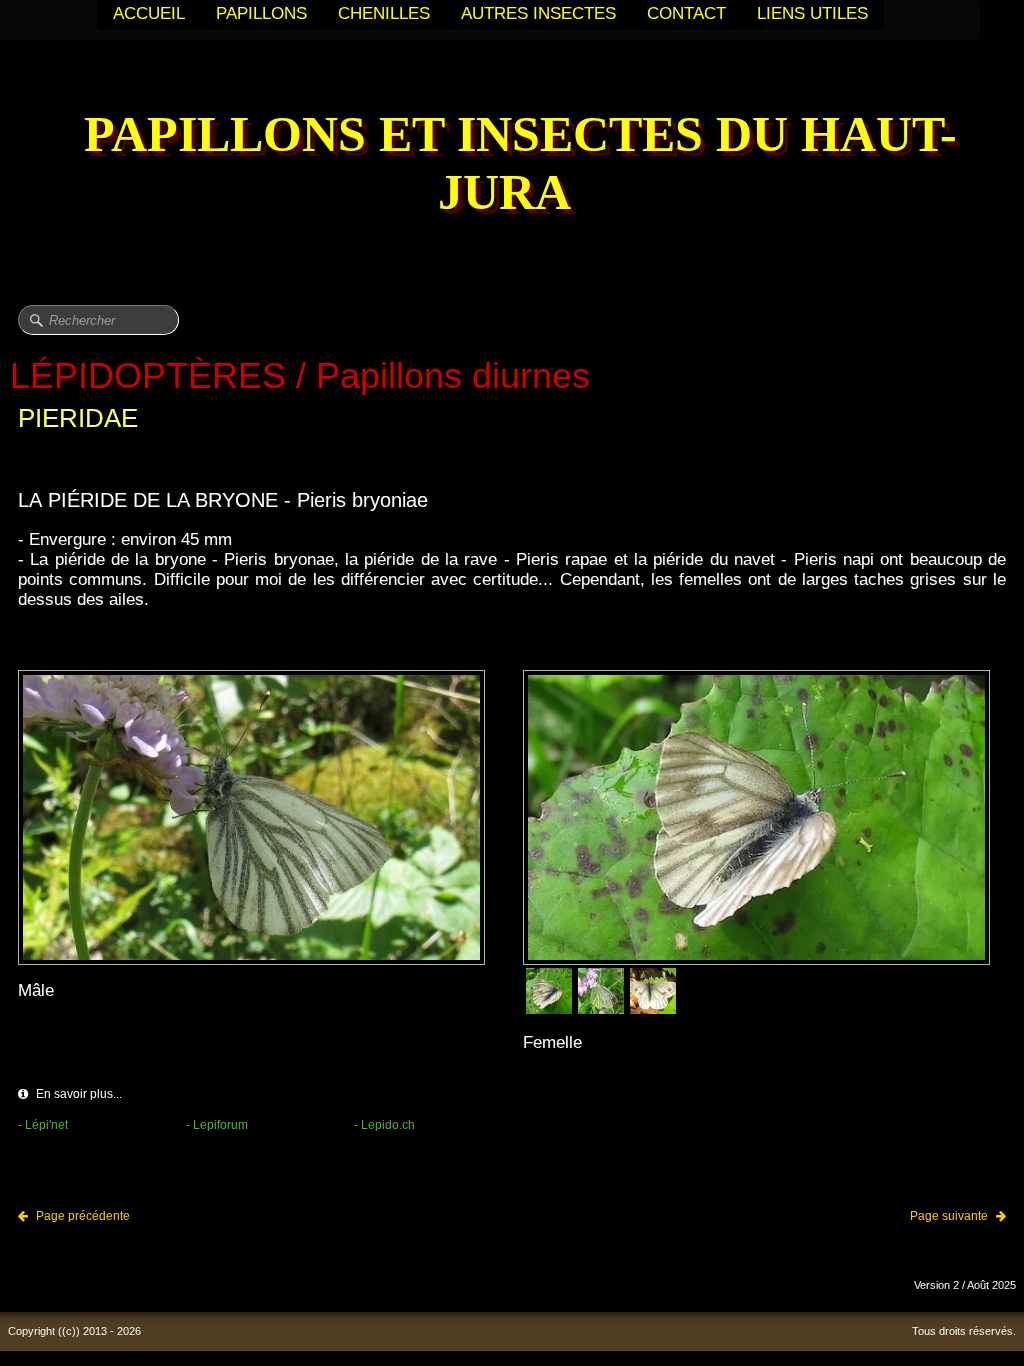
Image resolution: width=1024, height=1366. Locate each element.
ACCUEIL (149, 13)
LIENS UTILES (812, 13)
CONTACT (686, 13)
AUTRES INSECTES (538, 13)
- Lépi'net (43, 1125)
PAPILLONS (261, 13)
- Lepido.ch (384, 1125)
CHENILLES (384, 13)
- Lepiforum (217, 1125)
